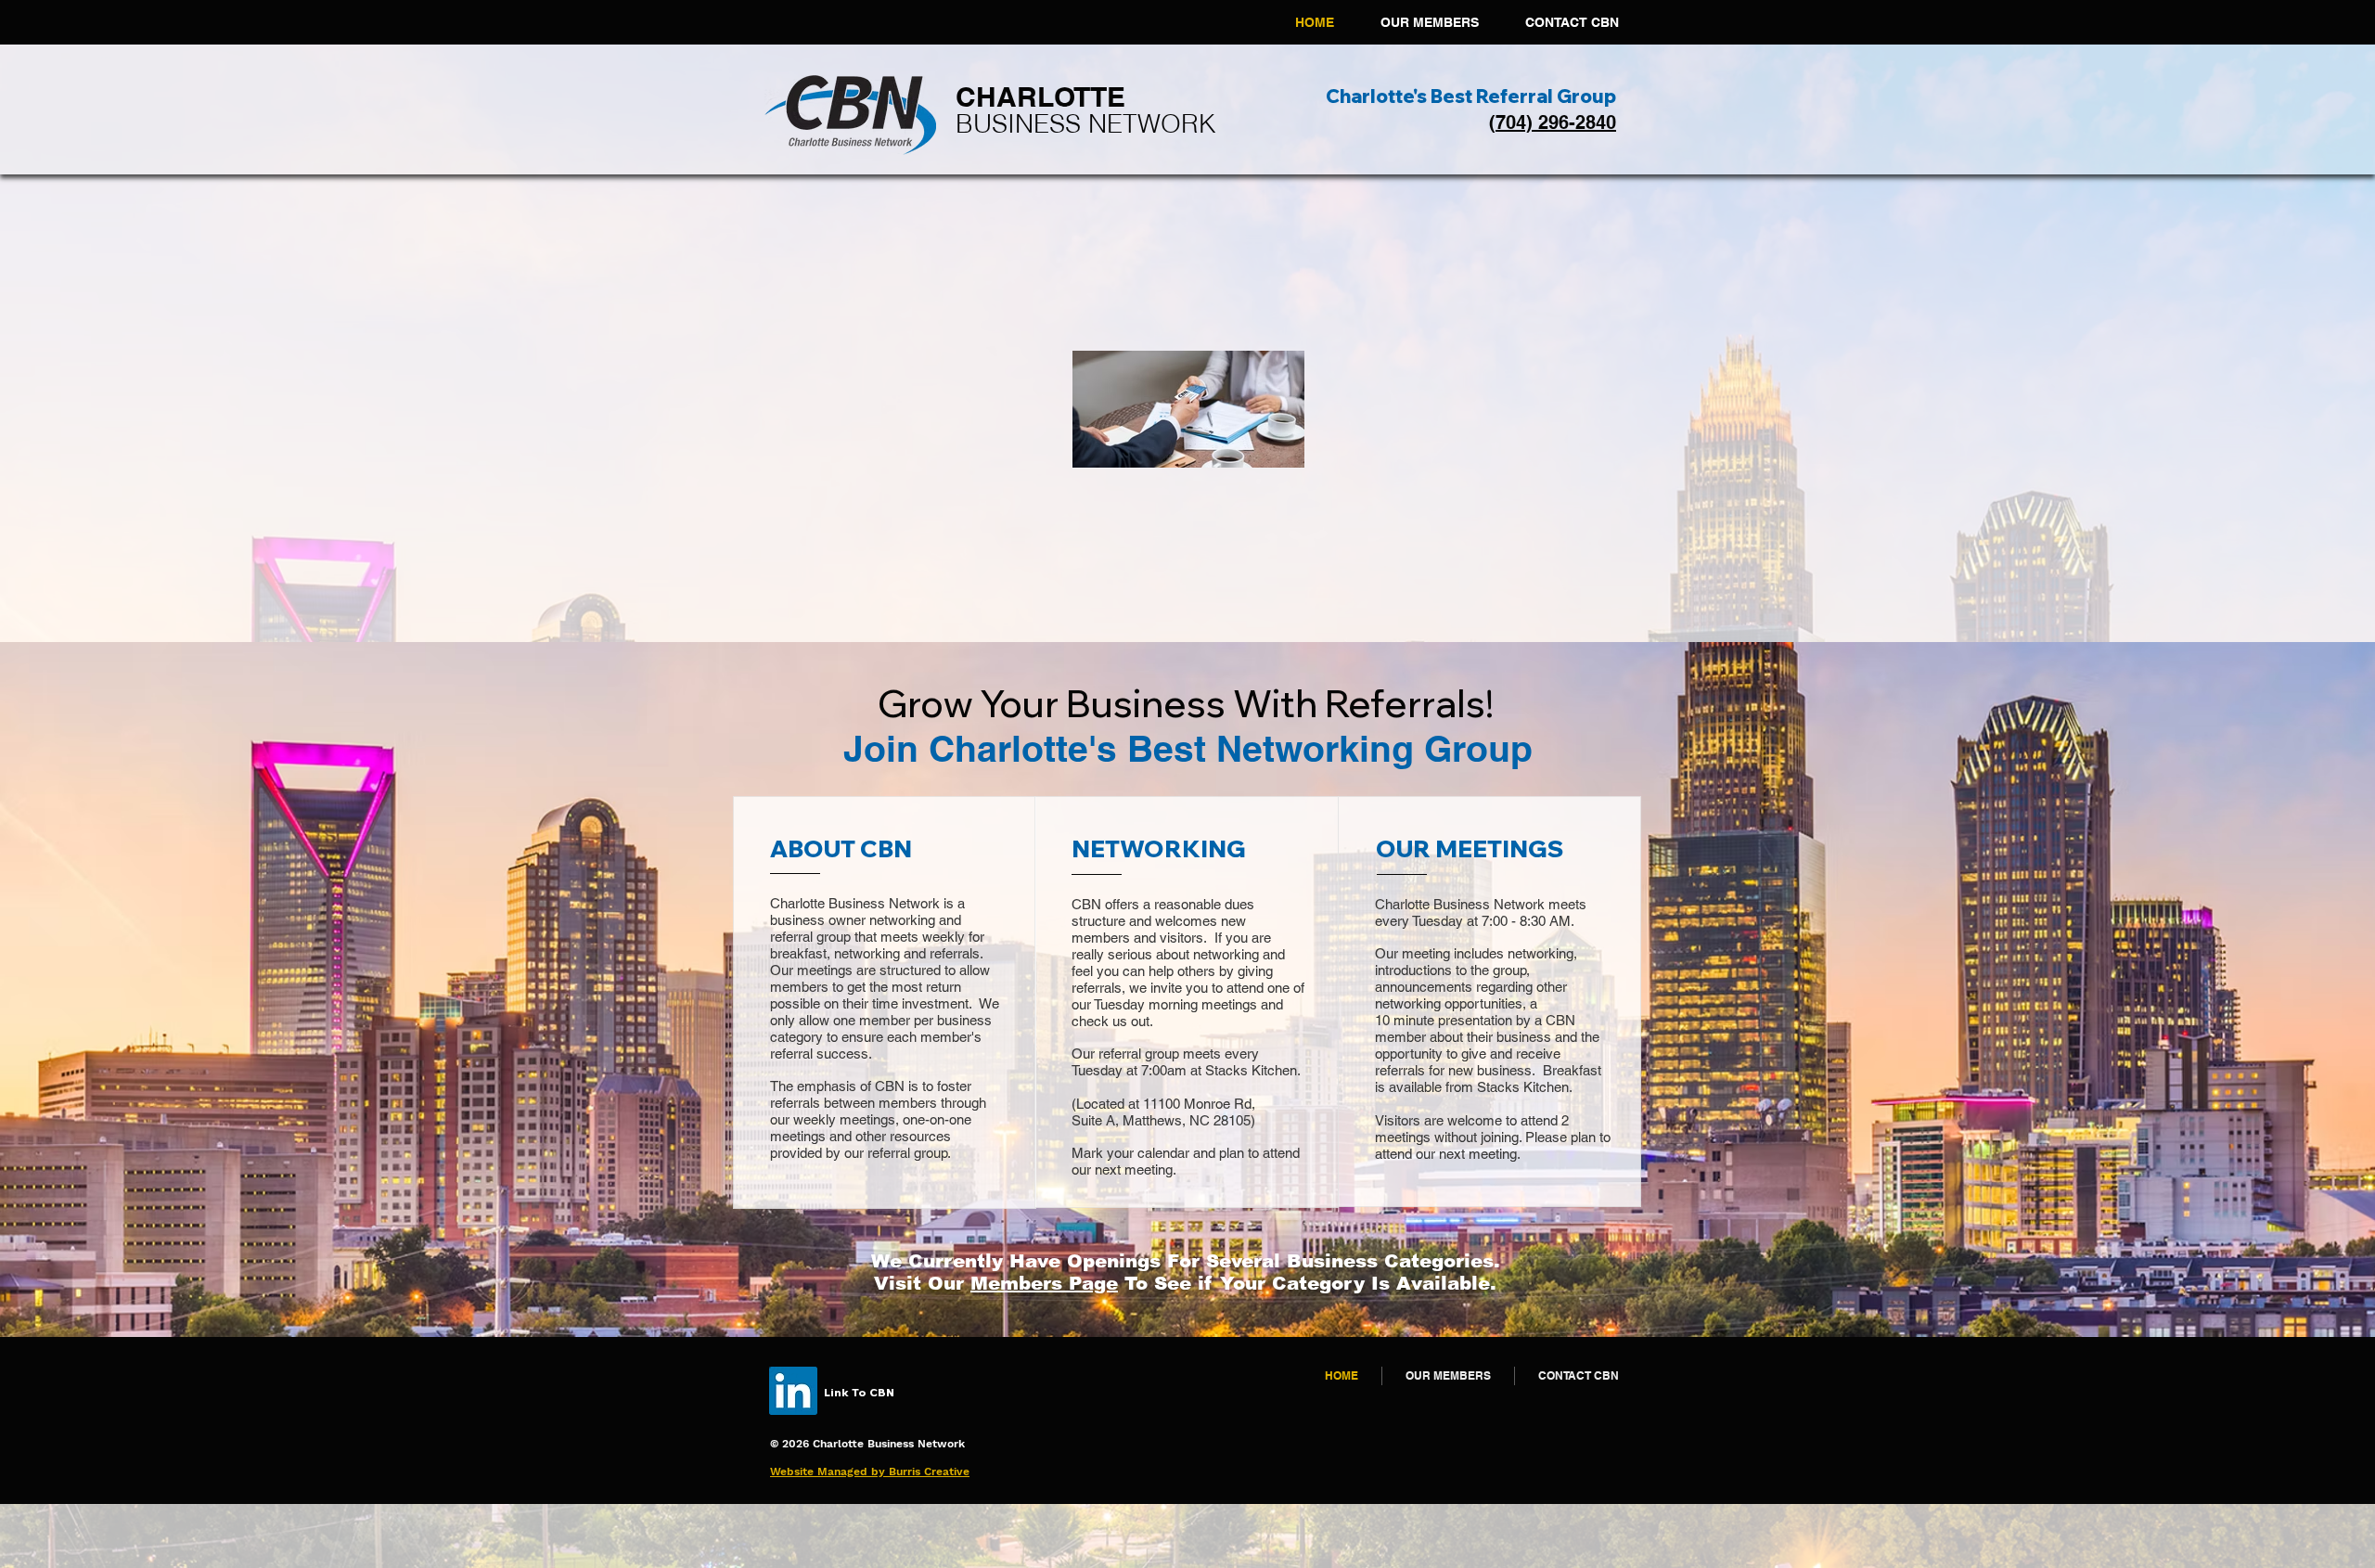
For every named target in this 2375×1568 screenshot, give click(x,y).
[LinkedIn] (793, 1391)
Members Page (1044, 1283)
